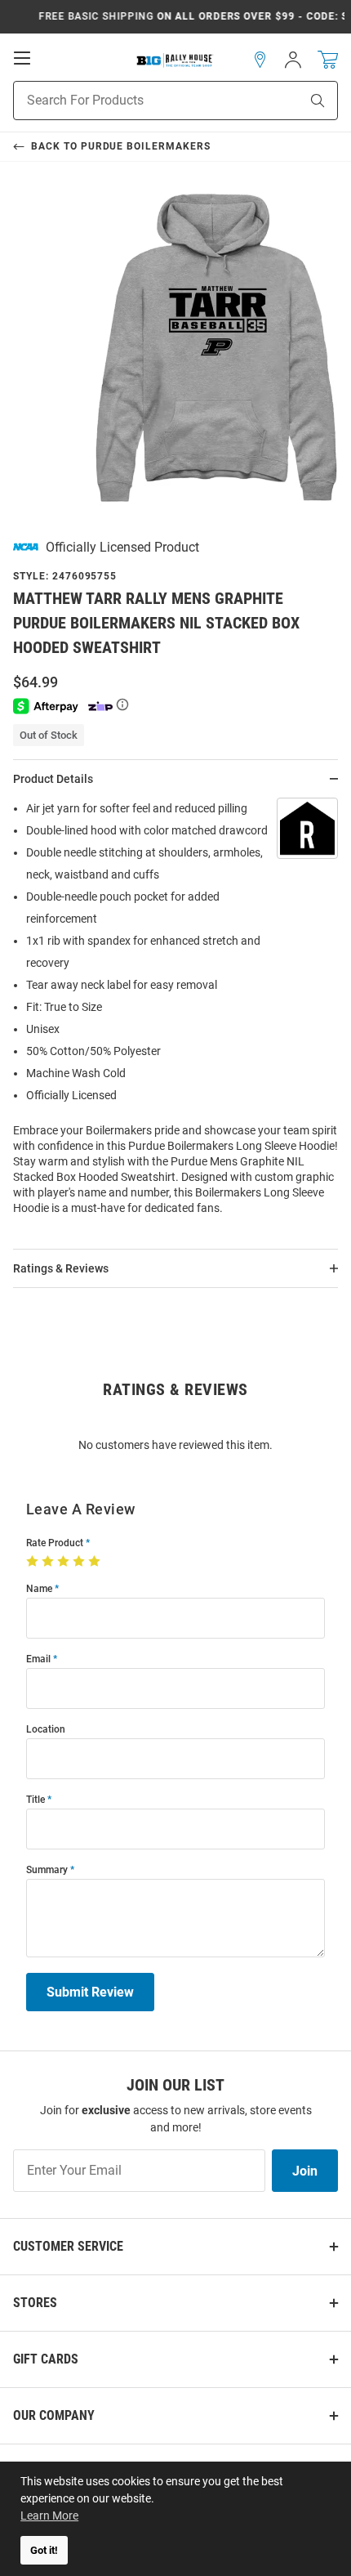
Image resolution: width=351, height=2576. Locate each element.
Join (305, 2171)
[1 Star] (34, 1562)
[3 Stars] (65, 1562)
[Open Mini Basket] (328, 60)
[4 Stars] (80, 1562)
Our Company (54, 2415)
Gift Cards (46, 2359)
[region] (175, 1013)
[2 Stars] (49, 1562)
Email (38, 1659)
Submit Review (90, 1992)
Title (36, 1800)
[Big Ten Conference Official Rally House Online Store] (175, 60)
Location (46, 1730)
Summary (47, 1870)
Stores (35, 2303)
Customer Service (68, 2246)
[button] (260, 60)
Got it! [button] (44, 2550)
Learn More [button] (49, 2516)
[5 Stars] (96, 1562)
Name (39, 1589)
